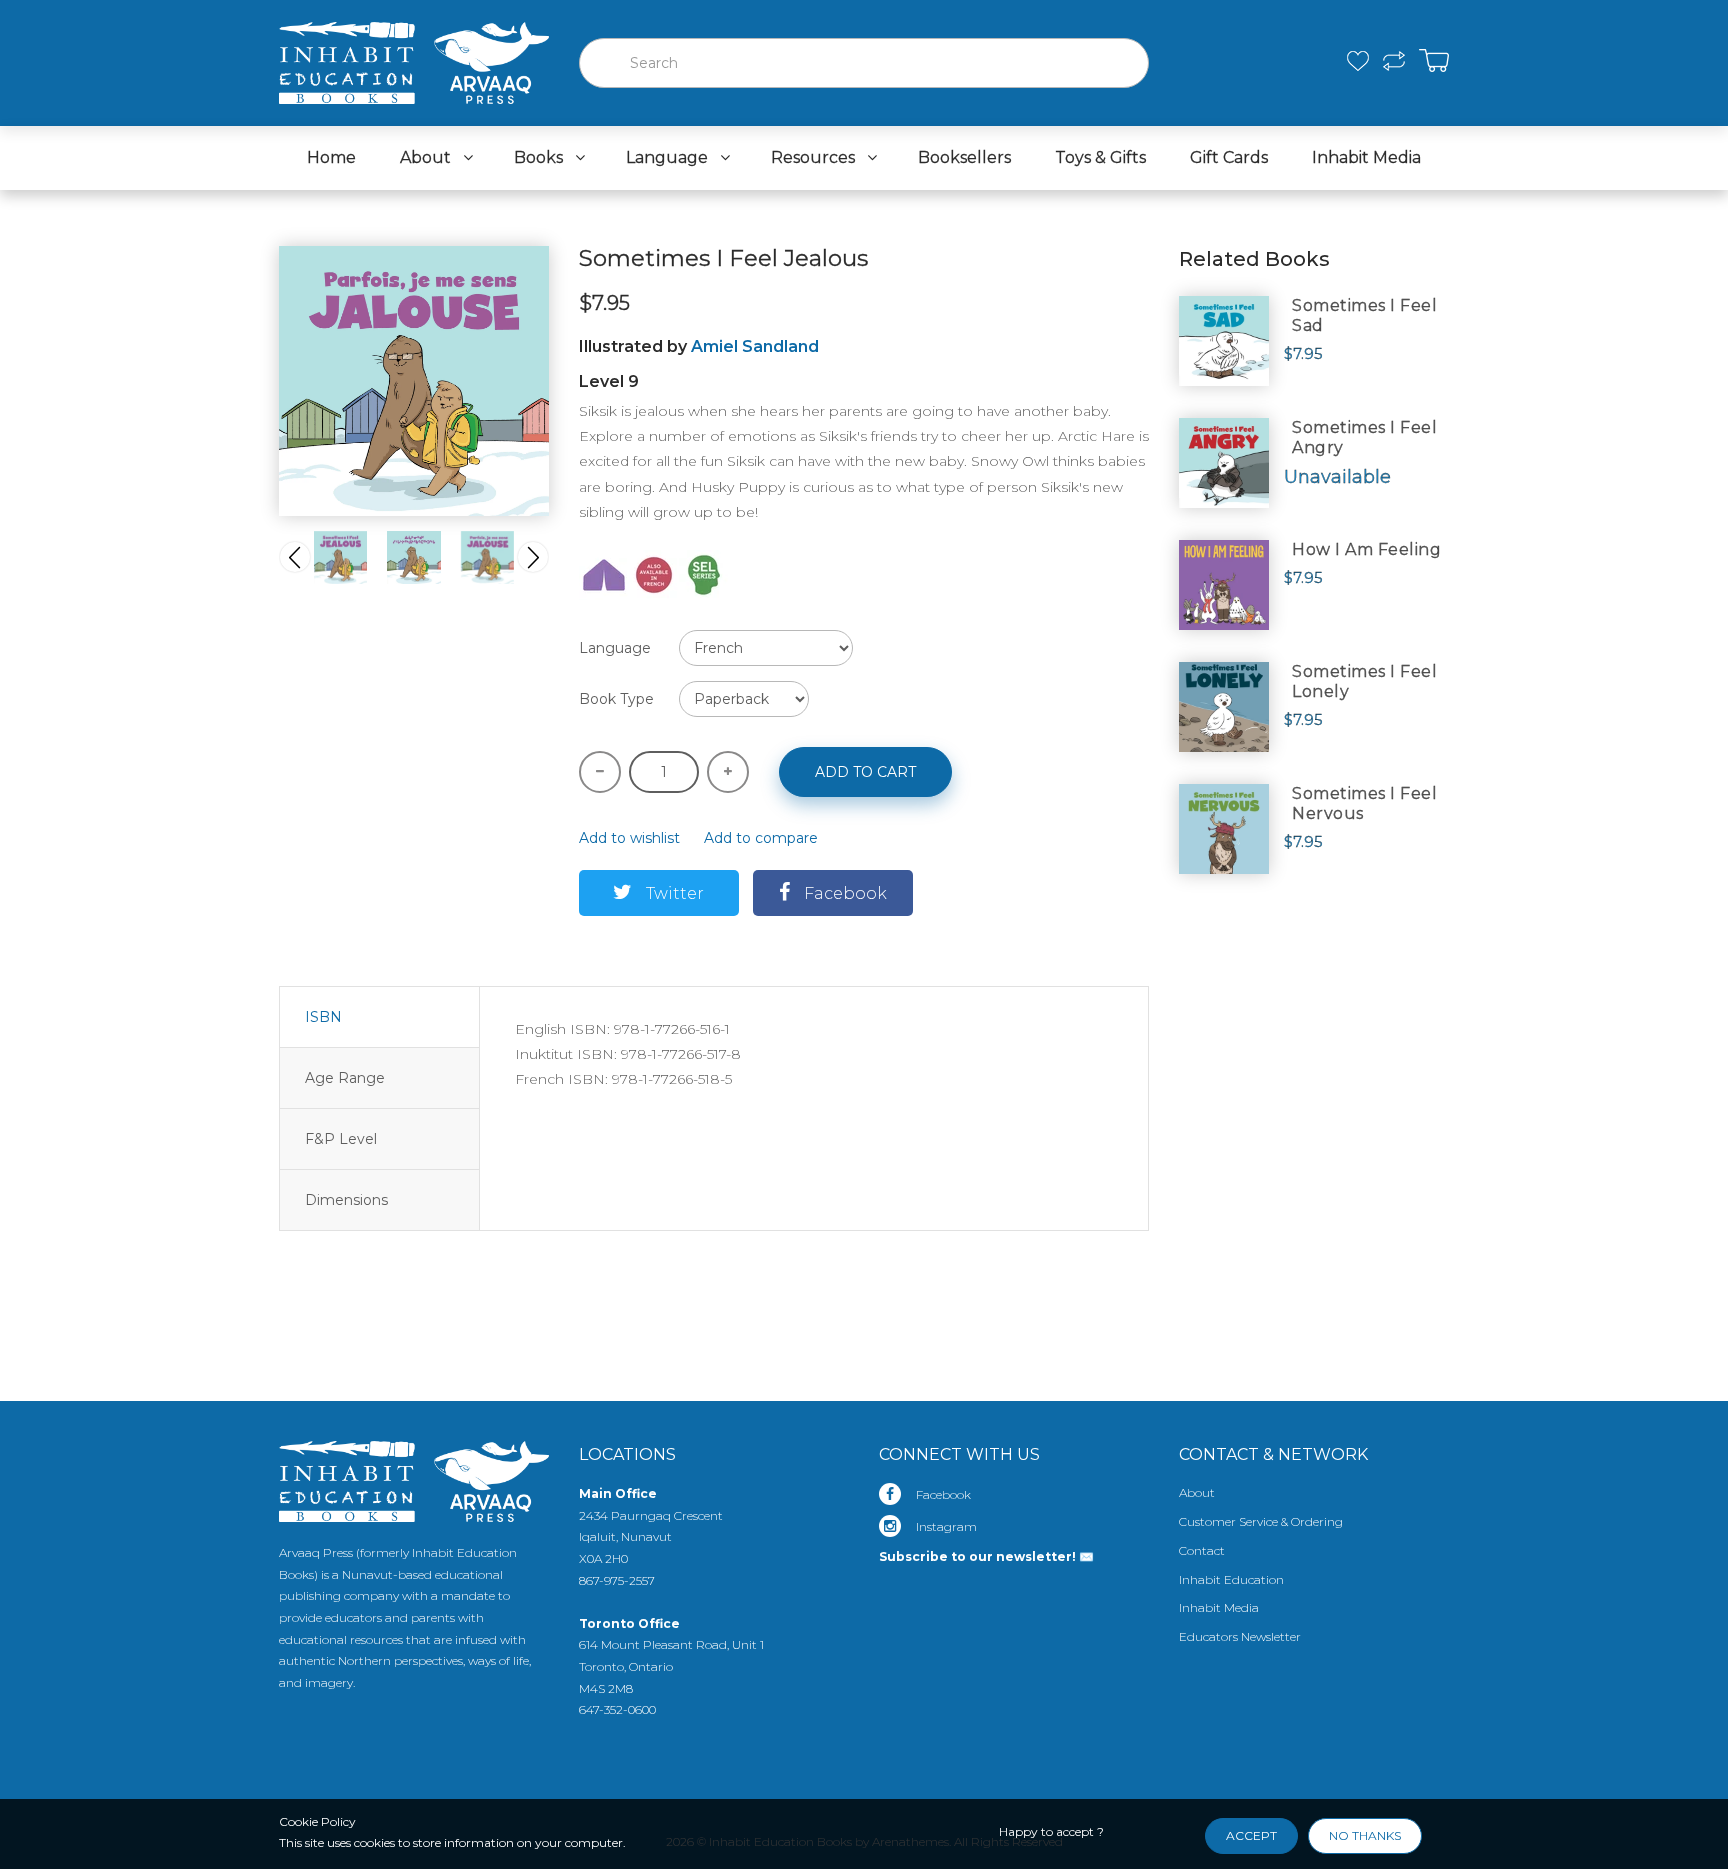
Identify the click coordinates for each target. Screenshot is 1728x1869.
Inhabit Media (1219, 1607)
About (1197, 1492)
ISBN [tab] (323, 1017)
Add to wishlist (629, 838)
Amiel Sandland (755, 346)
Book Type (616, 699)
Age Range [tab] (345, 1078)
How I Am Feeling (1366, 549)
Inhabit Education (1231, 1579)
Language (615, 648)
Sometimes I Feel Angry (1364, 437)
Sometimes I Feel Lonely (1364, 681)
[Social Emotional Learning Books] (704, 574)
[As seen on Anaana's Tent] (604, 574)
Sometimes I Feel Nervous (1364, 803)
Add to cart (865, 772)
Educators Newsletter (1240, 1636)
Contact (1202, 1550)
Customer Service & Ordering (1261, 1521)
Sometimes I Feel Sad (1364, 315)
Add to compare (761, 838)
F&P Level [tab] (341, 1139)
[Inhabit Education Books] (414, 58)
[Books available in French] (654, 574)
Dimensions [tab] (346, 1200)
